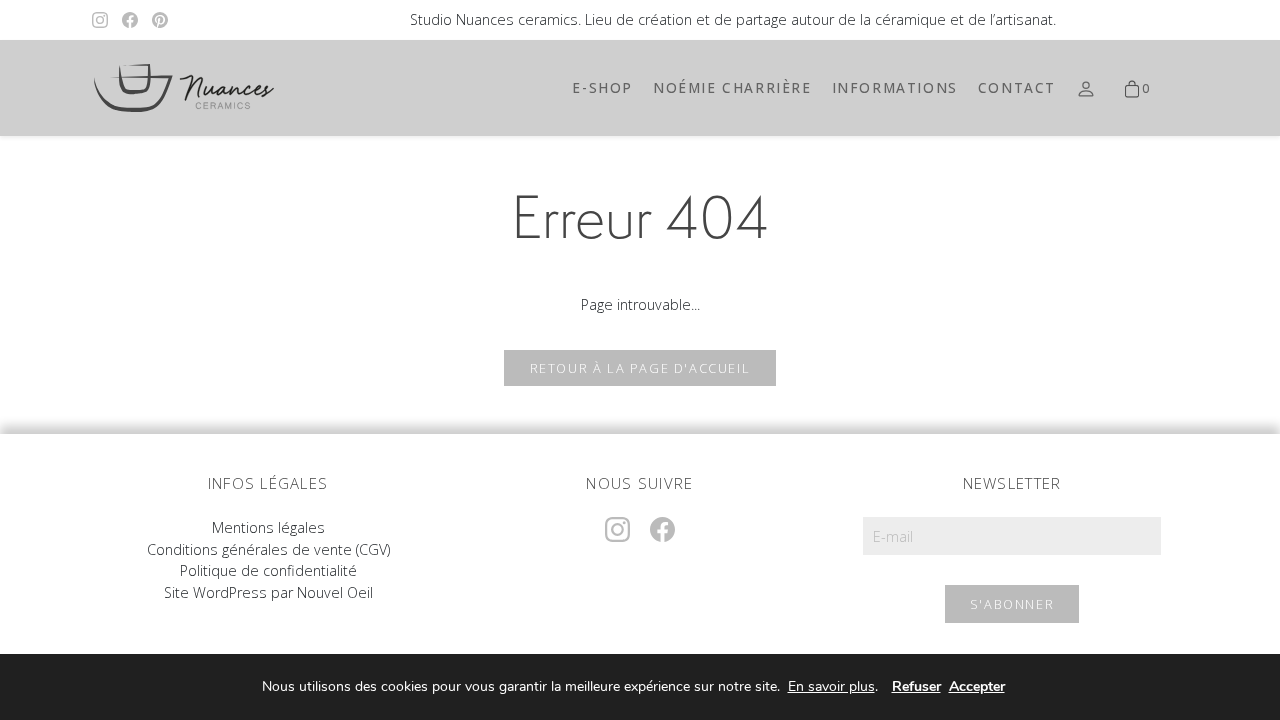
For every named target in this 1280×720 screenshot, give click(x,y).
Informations (895, 87)
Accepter (977, 686)
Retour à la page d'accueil (640, 368)
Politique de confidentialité (268, 570)
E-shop (602, 87)
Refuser (916, 686)
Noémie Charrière (732, 87)
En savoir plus (831, 687)
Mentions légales (268, 527)
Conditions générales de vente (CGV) (268, 549)
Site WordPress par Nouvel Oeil (268, 592)
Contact (1017, 87)
